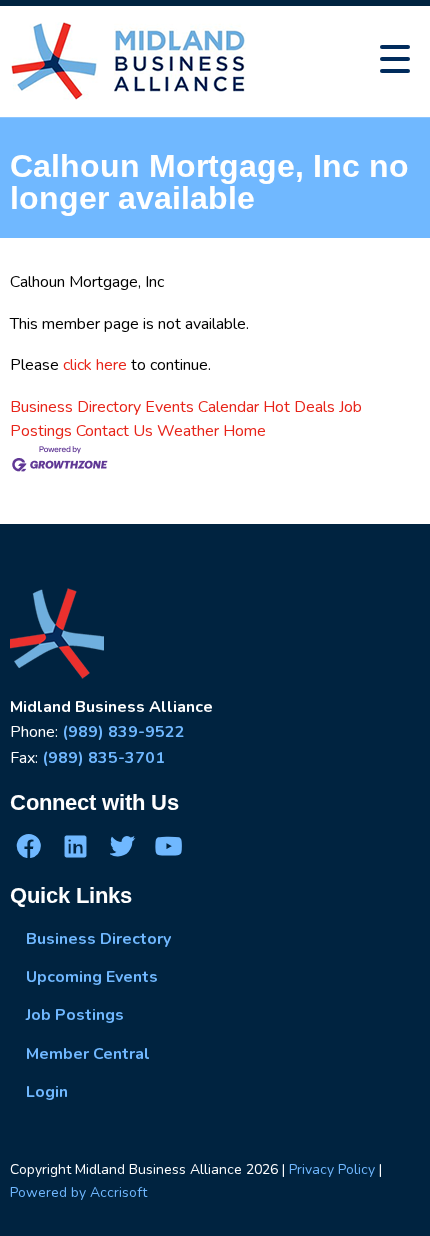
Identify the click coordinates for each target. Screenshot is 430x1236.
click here (95, 365)
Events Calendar (202, 407)
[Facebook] (29, 845)
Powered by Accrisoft (78, 1192)
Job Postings (75, 1015)
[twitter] (122, 845)
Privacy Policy (332, 1169)
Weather (188, 431)
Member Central (88, 1054)
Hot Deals (299, 407)
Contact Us (114, 431)
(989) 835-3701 (103, 758)
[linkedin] (75, 845)
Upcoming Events (92, 977)
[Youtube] (168, 845)
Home (244, 431)
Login (47, 1092)
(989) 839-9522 (123, 732)
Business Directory (75, 407)
